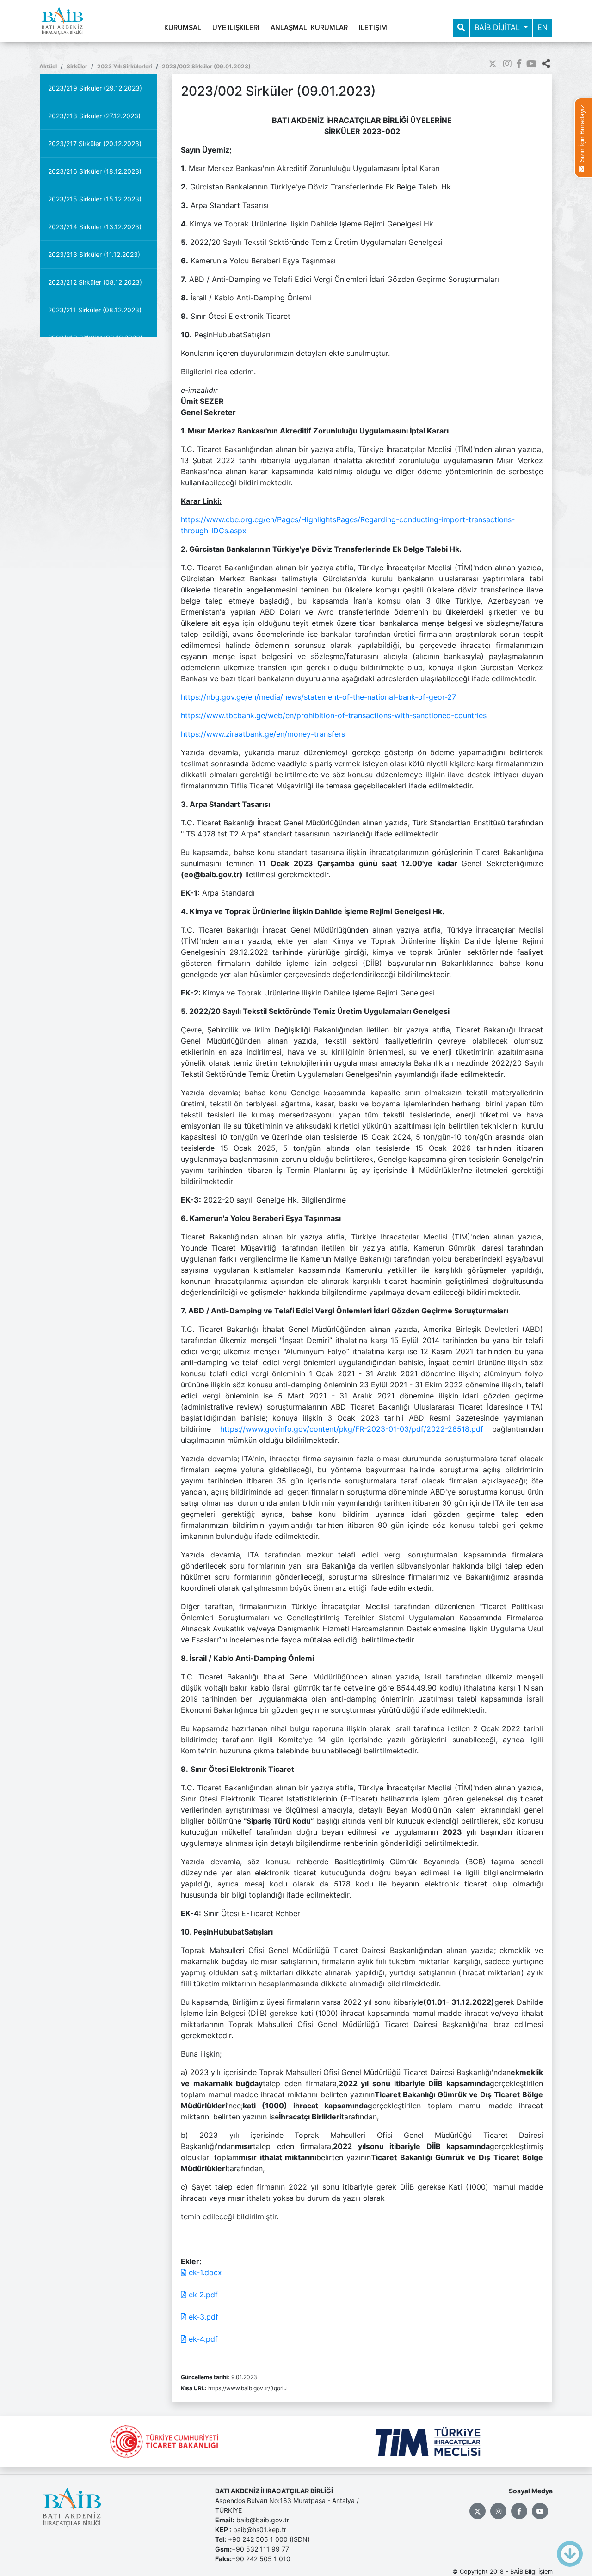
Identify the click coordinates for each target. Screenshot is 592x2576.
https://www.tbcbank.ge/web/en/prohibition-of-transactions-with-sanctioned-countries (334, 715)
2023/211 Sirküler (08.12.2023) (95, 310)
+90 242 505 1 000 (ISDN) (269, 2539)
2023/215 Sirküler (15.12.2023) (95, 199)
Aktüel (48, 66)
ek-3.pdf (202, 2317)
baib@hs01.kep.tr (260, 2530)
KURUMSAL (183, 28)
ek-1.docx (204, 2272)
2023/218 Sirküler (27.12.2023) (94, 116)
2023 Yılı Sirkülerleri (125, 66)
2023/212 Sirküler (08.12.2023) (95, 282)
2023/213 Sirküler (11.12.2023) (94, 254)
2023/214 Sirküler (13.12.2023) (95, 227)
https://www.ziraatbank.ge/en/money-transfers (263, 734)
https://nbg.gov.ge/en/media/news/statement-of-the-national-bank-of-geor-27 (318, 697)
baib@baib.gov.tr (263, 2520)
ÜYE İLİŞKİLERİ (236, 28)
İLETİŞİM (373, 28)
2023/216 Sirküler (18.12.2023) (95, 171)
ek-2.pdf (202, 2295)
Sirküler (77, 66)
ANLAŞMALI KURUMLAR (309, 28)
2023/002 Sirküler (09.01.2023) (206, 66)
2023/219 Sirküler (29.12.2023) (95, 88)
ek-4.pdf (202, 2339)
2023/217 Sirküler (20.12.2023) (95, 143)
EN (543, 27)
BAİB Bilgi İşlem (531, 2572)
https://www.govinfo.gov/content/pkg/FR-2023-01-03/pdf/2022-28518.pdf (352, 1429)
